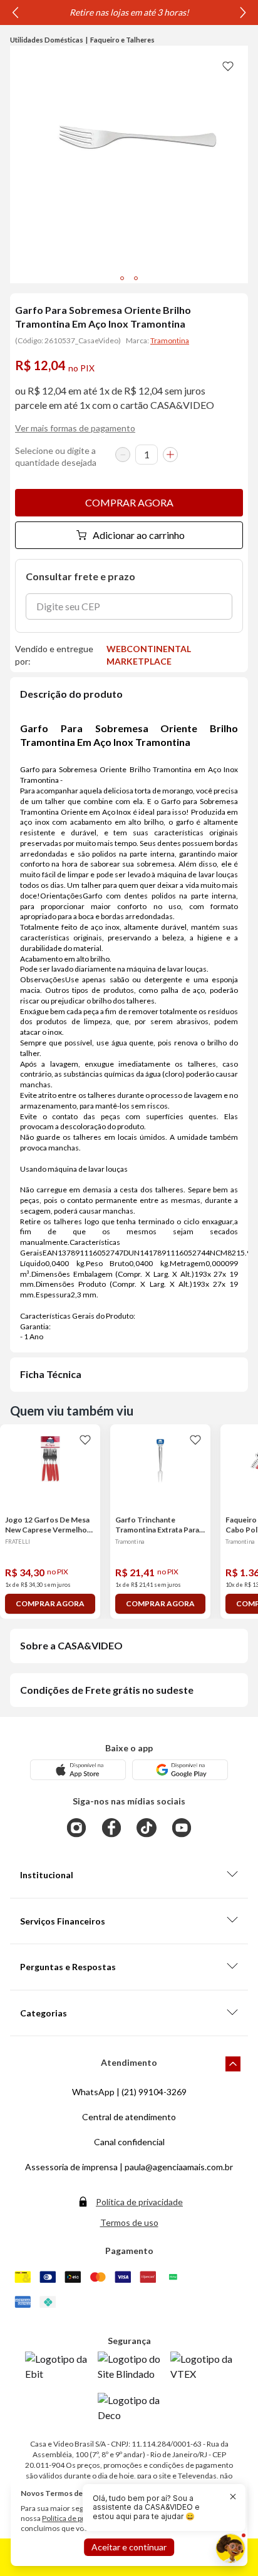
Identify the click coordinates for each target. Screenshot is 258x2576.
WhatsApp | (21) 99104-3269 (129, 2092)
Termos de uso (129, 2222)
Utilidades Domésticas (47, 40)
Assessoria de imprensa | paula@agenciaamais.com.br (129, 2167)
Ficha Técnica (51, 1374)
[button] (157, 2508)
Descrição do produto (71, 694)
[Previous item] (15, 13)
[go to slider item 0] (122, 278)
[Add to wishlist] (228, 66)
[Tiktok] (147, 1828)
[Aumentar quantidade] (170, 455)
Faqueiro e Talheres (122, 40)
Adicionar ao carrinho (139, 535)
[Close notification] (233, 2497)
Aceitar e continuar (129, 2547)
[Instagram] (76, 1828)
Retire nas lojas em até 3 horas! (129, 12)
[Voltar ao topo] (233, 2064)
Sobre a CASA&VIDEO (71, 1645)
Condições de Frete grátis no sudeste (107, 1690)
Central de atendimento (129, 2117)
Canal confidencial (129, 2142)
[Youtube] (182, 1828)
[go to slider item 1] (136, 278)
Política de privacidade (139, 2202)
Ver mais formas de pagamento (75, 428)
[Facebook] (111, 1828)
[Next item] (243, 13)
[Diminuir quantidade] (123, 455)
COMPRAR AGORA (129, 502)
